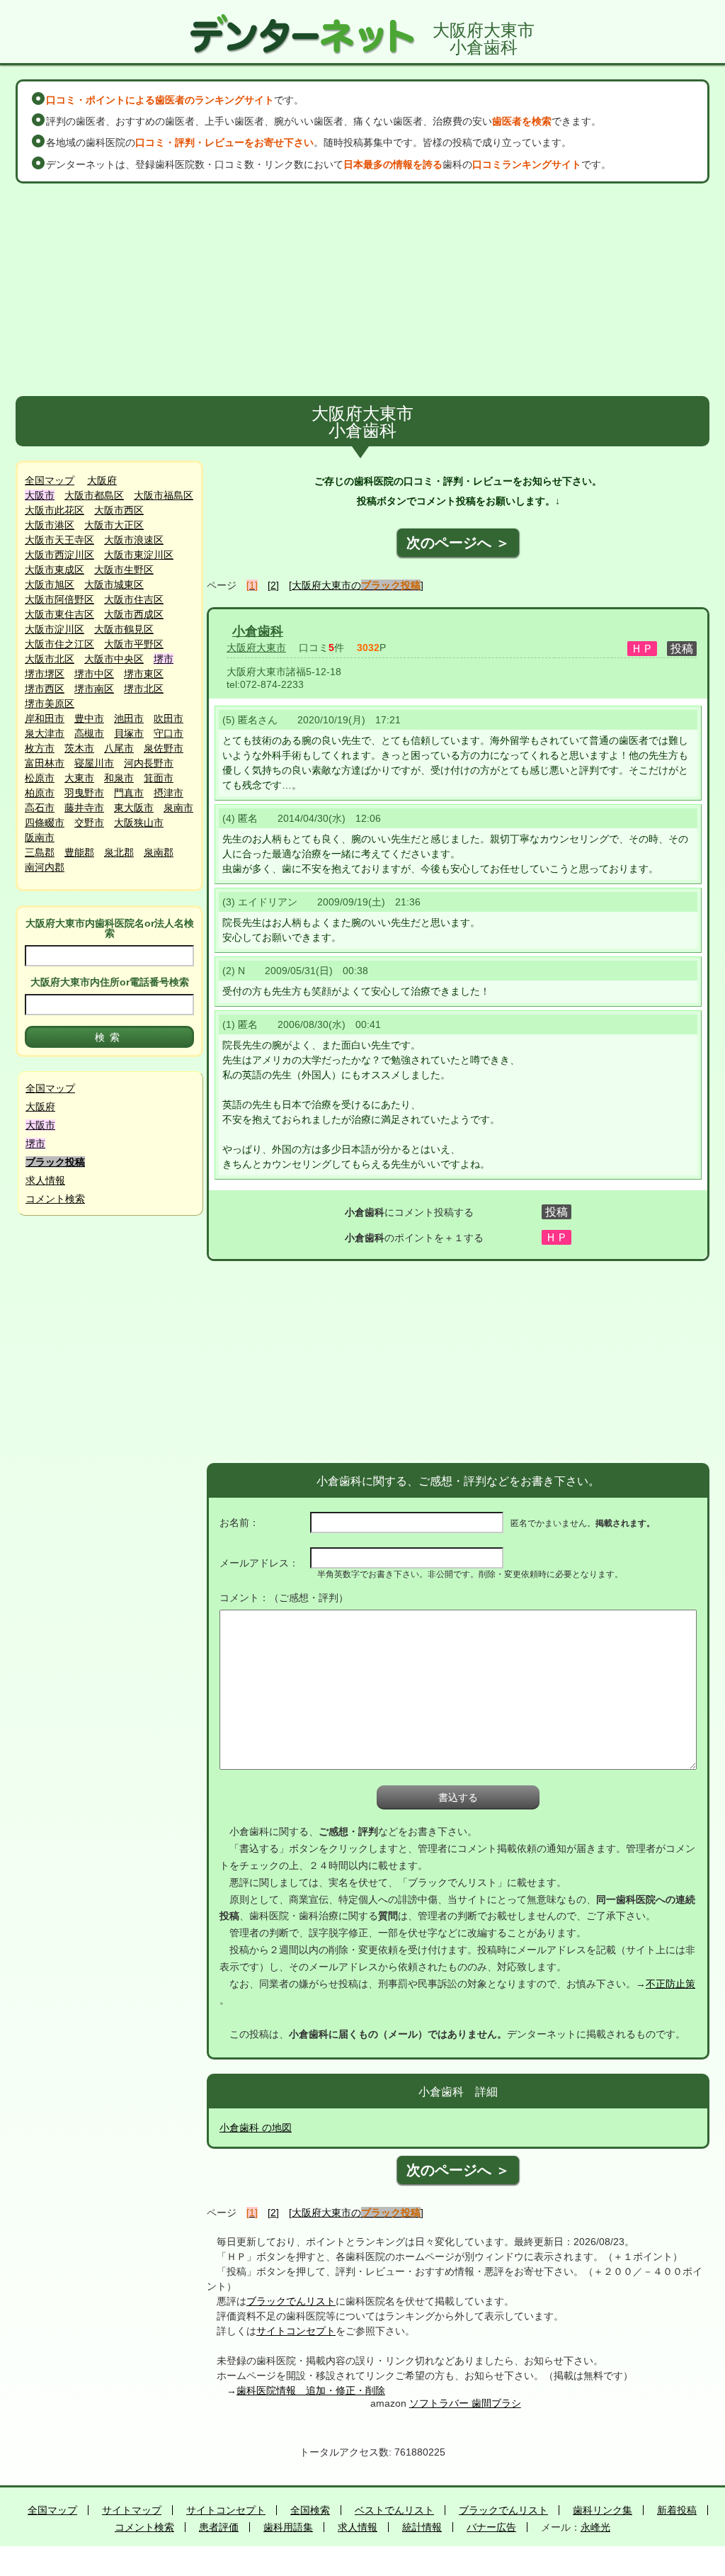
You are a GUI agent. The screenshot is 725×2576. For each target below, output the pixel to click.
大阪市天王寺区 (59, 540)
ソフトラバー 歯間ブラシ (465, 2403)
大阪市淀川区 (55, 629)
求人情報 (45, 1180)
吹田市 (169, 718)
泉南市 (178, 808)
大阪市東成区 (55, 570)
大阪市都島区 (94, 495)
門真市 (129, 793)
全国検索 (310, 2510)
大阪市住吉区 (134, 599)
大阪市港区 (50, 525)
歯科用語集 (288, 2527)
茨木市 (79, 748)
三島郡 (40, 852)
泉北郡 (119, 852)
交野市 (89, 823)
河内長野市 (149, 763)
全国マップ (50, 480)
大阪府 (102, 480)
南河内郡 (45, 867)
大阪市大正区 (114, 525)
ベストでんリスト (394, 2510)
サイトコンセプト (296, 2331)
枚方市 (40, 748)
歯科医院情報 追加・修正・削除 (311, 2390)
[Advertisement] (362, 290)
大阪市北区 (50, 659)
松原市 (40, 778)
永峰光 (595, 2527)
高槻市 (89, 733)
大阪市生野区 (124, 570)
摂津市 (169, 793)
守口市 (169, 733)
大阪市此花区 (55, 510)
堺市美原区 (50, 704)
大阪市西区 (119, 510)
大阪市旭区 (50, 584)
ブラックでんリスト (291, 2301)
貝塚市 (129, 733)
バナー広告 (491, 2527)
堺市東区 (144, 674)
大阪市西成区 (134, 614)
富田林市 (45, 763)
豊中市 (89, 718)
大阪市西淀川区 (59, 555)
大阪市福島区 (164, 495)
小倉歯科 (258, 631)
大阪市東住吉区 (59, 614)
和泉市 (119, 778)
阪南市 (40, 837)
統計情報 (422, 2527)
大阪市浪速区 (134, 540)
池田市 (129, 718)
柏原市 (40, 793)
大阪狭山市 (139, 823)
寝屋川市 (94, 763)
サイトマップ (132, 2510)
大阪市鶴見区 (124, 629)
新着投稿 (677, 2510)
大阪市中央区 (114, 659)
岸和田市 (45, 718)
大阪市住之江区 (59, 644)
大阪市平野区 (134, 644)
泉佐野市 (164, 748)
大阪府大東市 (256, 648)
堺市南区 (94, 689)
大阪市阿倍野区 (59, 599)
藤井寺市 (84, 808)
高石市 (40, 808)
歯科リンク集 (603, 2510)
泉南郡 (159, 852)
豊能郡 (79, 852)
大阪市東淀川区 (139, 555)
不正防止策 (670, 1984)
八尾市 (119, 748)
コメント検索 (55, 1199)
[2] (273, 585)
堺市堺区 (45, 674)
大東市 (79, 778)
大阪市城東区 (114, 584)
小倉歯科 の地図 (256, 2128)
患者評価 (219, 2527)
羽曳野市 (84, 793)
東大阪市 (134, 808)
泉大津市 (45, 733)
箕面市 (159, 778)
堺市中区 (94, 674)
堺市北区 (144, 689)
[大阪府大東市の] (356, 585)
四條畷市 (45, 823)
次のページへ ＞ (458, 543)
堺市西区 (45, 689)
